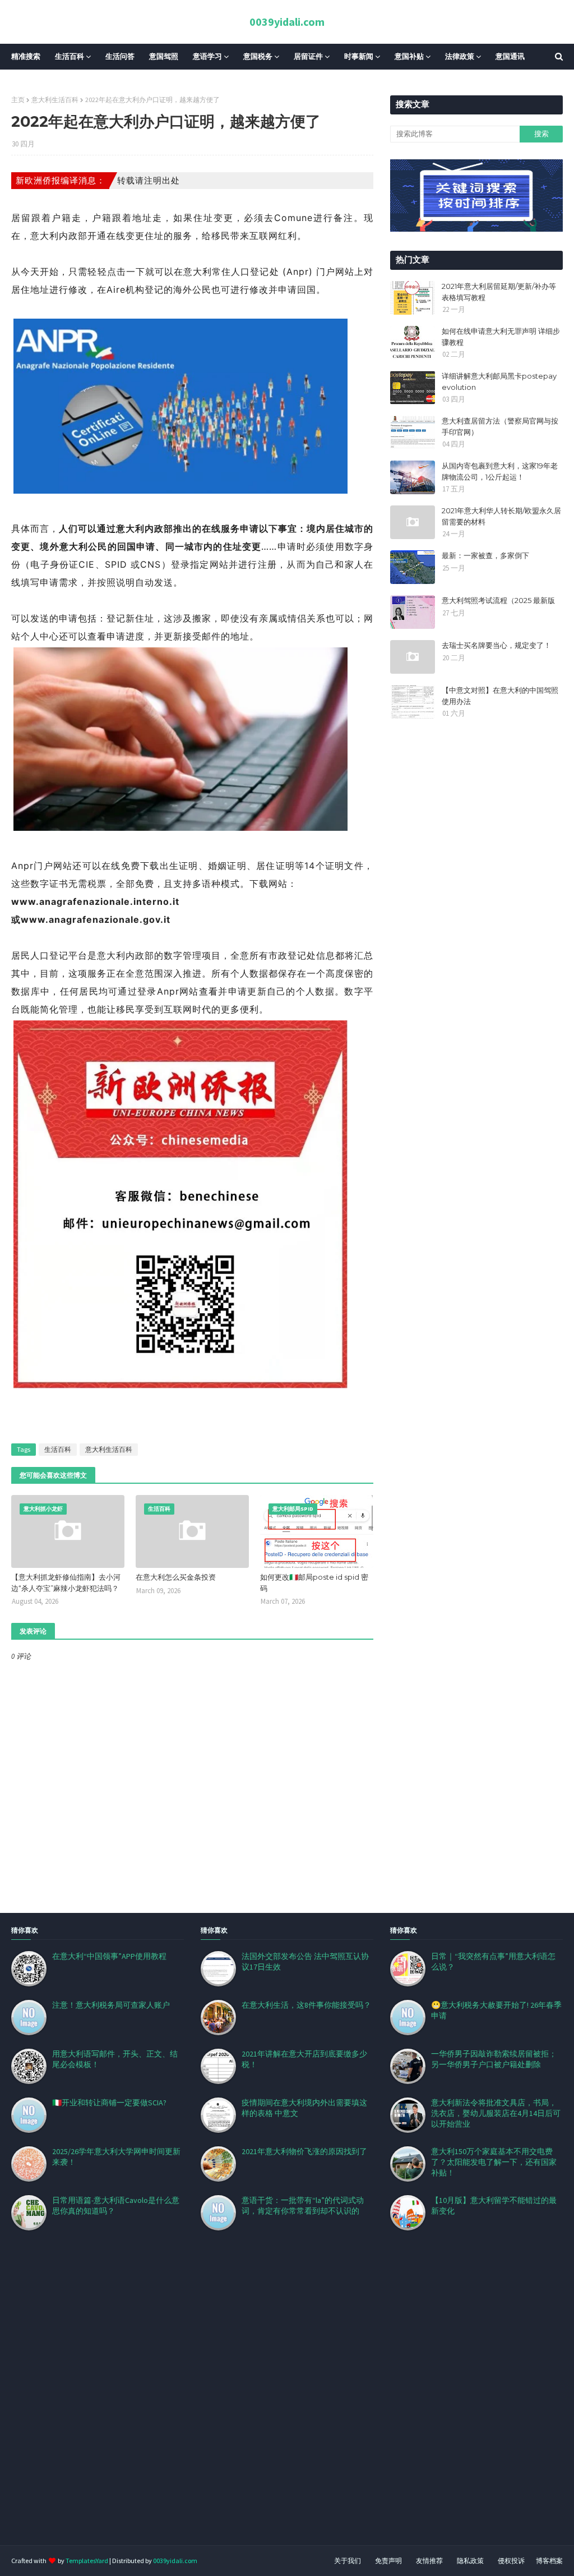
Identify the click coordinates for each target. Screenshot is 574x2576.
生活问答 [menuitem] (120, 56)
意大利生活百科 (55, 100)
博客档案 (549, 2561)
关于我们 (348, 2561)
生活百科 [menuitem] (70, 56)
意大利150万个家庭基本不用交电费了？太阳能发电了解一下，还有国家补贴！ (494, 2162)
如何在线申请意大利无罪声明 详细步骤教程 (501, 337)
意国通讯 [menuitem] (510, 56)
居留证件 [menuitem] (308, 56)
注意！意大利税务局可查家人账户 (111, 2005)
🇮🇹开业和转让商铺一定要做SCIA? (109, 2103)
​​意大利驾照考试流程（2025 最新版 (498, 600)
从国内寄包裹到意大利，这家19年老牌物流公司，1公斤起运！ (500, 471)
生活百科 (58, 1449)
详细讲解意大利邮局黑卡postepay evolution (499, 381)
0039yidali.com (287, 22)
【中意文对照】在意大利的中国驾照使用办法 (500, 696)
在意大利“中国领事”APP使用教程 (109, 1956)
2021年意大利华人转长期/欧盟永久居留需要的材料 (501, 516)
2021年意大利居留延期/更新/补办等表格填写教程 (499, 292)
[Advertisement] (287, 2402)
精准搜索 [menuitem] (26, 56)
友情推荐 (429, 2561)
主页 (18, 100)
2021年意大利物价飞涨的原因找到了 (304, 2151)
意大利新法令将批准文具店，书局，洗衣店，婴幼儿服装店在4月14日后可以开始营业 (496, 2113)
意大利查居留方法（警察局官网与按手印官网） (500, 426)
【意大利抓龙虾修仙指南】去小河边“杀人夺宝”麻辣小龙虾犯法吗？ (66, 1583)
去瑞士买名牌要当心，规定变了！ (496, 645)
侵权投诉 (511, 2561)
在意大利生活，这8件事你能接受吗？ (306, 2005)
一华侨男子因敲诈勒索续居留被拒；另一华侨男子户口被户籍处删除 (494, 2059)
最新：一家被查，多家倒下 (485, 555)
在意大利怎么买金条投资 (176, 1577)
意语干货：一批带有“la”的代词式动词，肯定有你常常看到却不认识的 (303, 2205)
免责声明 (388, 2561)
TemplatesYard (87, 2561)
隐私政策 (470, 2561)
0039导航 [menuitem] (34, 82)
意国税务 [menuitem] (258, 56)
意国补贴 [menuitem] (409, 56)
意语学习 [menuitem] (207, 56)
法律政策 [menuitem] (460, 56)
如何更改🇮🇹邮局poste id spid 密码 (314, 1583)
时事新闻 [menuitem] (359, 56)
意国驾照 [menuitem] (164, 56)
